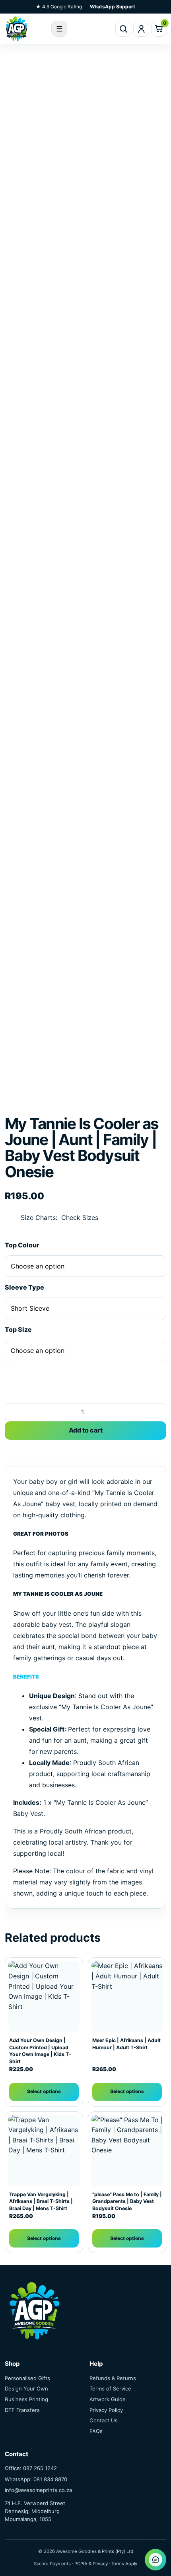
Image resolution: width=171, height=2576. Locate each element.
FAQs (96, 2431)
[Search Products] (123, 29)
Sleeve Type (24, 1287)
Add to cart (86, 1430)
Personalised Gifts (27, 2378)
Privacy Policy (106, 2410)
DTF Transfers (22, 2410)
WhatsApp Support (113, 7)
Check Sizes (80, 1218)
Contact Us (104, 2420)
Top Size (18, 1329)
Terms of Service (110, 2388)
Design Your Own (26, 2388)
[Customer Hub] (141, 29)
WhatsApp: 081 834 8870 (36, 2479)
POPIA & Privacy (91, 2564)
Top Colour (22, 1245)
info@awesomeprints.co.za (38, 2490)
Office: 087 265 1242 (31, 2468)
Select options (44, 2091)
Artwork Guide (108, 2399)
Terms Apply (124, 2564)
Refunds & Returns (113, 2378)
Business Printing (26, 2399)
